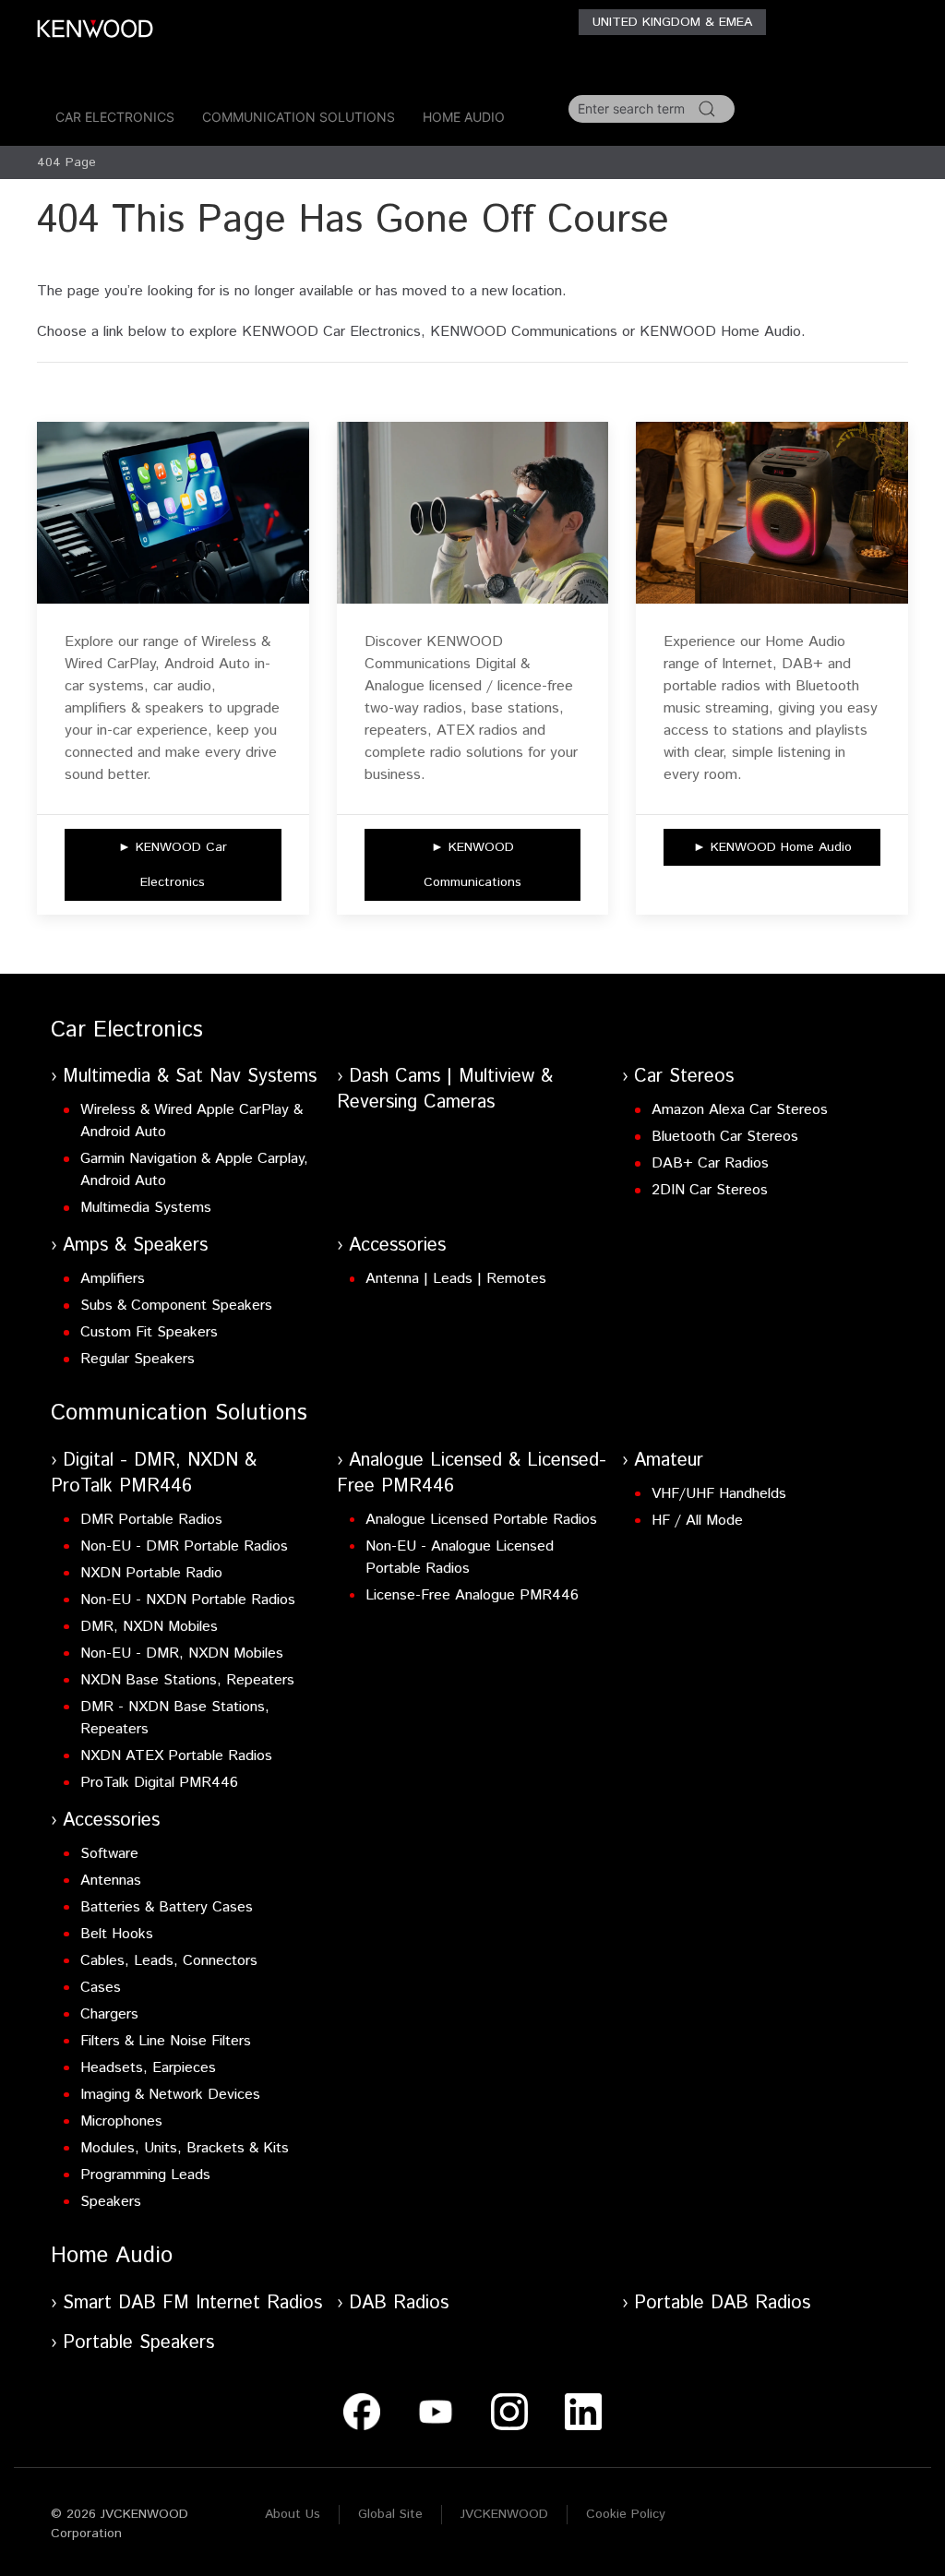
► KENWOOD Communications (472, 865)
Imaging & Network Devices (170, 2095)
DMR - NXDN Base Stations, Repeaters (175, 1718)
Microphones (121, 2121)
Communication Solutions (299, 117)
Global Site (390, 2514)
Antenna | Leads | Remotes (456, 1279)
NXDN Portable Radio (151, 1573)
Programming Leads (145, 2175)
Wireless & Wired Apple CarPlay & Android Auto (191, 1121)
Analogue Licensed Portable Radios (481, 1520)
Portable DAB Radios (722, 2303)
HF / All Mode (697, 1521)
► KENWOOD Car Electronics (173, 865)
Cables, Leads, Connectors (169, 1961)
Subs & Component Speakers (176, 1306)
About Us (293, 2514)
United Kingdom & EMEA (672, 22)
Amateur (669, 1461)
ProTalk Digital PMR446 (159, 1783)
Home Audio (464, 117)
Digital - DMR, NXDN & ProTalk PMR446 (154, 1474)
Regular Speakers (138, 1359)
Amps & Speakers (135, 1246)
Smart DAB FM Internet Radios (192, 2303)
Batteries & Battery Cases (167, 1907)
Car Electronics (115, 117)
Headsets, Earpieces (148, 2068)
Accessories (397, 1246)
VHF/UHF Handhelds (719, 1494)
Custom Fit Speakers (149, 1332)
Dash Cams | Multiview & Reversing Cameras (445, 1090)
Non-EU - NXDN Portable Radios (188, 1600)
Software (109, 1854)
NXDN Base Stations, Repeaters (187, 1680)
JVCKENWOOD (504, 2514)
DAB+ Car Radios (710, 1163)
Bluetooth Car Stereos (725, 1137)
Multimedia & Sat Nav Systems (190, 1077)
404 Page (66, 162)
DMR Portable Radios (151, 1520)
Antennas (111, 1881)
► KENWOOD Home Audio (772, 847)
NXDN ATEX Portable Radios (176, 1756)
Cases (101, 1988)
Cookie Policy (626, 2514)
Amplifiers (113, 1279)
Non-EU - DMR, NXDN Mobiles (182, 1653)
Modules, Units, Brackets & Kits (185, 2148)
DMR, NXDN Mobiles (149, 1627)
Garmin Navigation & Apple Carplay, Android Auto (194, 1170)
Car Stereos (684, 1077)
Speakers (111, 2202)
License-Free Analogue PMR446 (472, 1595)
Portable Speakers (138, 2343)
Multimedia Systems (146, 1208)
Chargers (109, 2014)
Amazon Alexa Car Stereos (740, 1110)
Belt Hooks (117, 1934)
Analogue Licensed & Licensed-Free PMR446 (472, 1474)
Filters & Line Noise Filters (166, 2041)
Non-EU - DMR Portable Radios (184, 1546)
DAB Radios (399, 2303)
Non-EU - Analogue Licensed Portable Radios (460, 1558)
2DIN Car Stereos (710, 1190)
